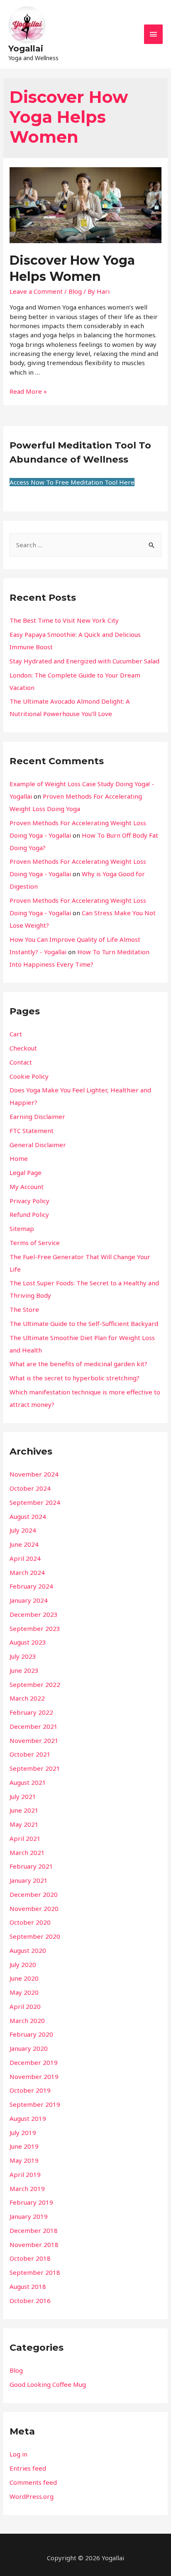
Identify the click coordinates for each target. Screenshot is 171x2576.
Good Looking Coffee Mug (48, 2384)
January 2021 (29, 1880)
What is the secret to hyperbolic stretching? (75, 1378)
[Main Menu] (154, 34)
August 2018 (28, 2286)
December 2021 (34, 1726)
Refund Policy (29, 1214)
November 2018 (34, 2245)
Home (19, 1158)
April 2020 (25, 2006)
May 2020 (24, 1992)
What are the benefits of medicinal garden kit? (78, 1364)
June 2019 (24, 2146)
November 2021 (34, 1740)
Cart (16, 1034)
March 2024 (27, 1572)
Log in (18, 2454)
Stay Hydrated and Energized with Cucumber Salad (84, 661)
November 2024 (34, 1474)
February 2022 (31, 1712)
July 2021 (23, 1796)
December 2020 (34, 1894)
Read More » (28, 391)
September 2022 (35, 1684)
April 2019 (25, 2174)
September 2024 (35, 1502)
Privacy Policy (29, 1201)
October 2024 (30, 1488)
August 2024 (28, 1516)
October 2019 (30, 2090)
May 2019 (24, 2160)
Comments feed (33, 2482)
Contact (21, 1062)
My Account (27, 1187)
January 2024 (29, 1600)
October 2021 (30, 1754)
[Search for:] (85, 545)
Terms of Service (35, 1243)
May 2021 (24, 1824)
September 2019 (35, 2104)
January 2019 (29, 2216)
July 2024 (23, 1530)
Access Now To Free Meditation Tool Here (72, 482)
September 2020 (35, 1936)
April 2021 (25, 1838)
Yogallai (26, 49)
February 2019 (31, 2202)
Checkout (23, 1048)
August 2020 (28, 1950)
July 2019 (23, 2132)
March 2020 (27, 2020)
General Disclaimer (38, 1145)
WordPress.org (32, 2496)
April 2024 (25, 1558)
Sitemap (22, 1228)
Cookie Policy (29, 1076)
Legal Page (26, 1172)
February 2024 (31, 1586)
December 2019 (34, 2062)
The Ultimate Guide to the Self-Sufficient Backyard (84, 1323)
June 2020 (24, 1978)
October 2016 (30, 2301)
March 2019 (27, 2189)
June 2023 (24, 1670)
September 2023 (35, 1628)
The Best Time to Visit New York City (64, 620)
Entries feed (28, 2468)
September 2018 (35, 2272)
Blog (75, 291)
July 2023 (23, 1656)
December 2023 (34, 1614)
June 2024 (24, 1544)
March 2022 (27, 1698)
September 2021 (35, 1768)
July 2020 (23, 1964)
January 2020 (29, 2048)
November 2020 (34, 1908)
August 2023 (28, 1642)
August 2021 (28, 1782)
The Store (24, 1309)
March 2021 (27, 1852)
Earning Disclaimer (37, 1116)
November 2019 (34, 2076)
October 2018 (30, 2258)
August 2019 (28, 2118)
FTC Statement (32, 1131)
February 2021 (31, 1866)
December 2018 (34, 2230)
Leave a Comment (36, 291)
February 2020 (31, 2034)
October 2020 (30, 1922)
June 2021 (24, 1810)
